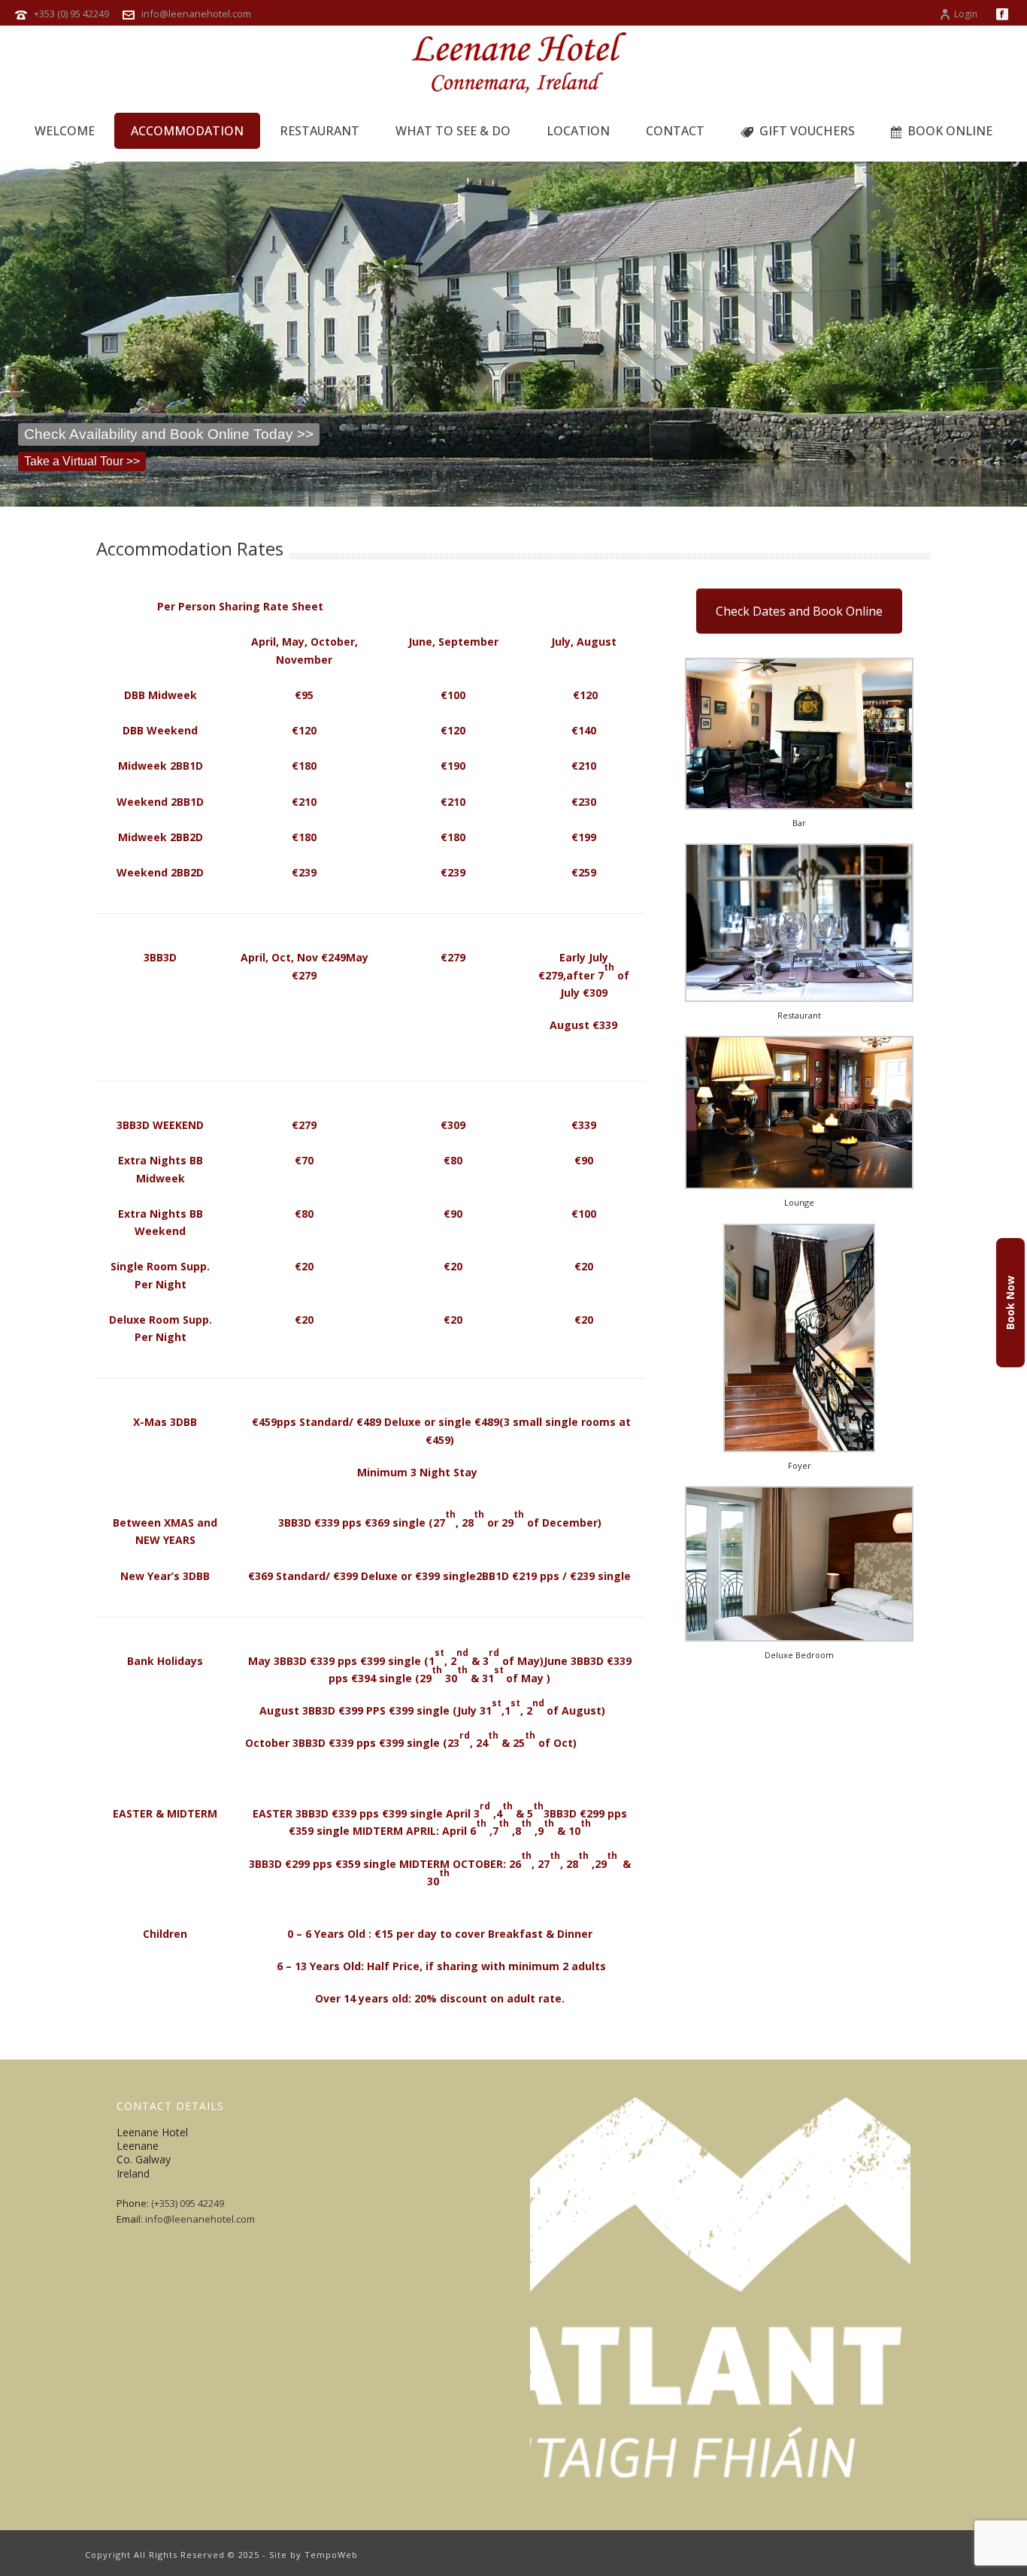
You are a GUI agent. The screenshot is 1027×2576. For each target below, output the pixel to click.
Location (578, 131)
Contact (675, 131)
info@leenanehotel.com (196, 14)
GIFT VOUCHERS (807, 131)
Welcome (65, 131)
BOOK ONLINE (950, 131)
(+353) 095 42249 (188, 2203)
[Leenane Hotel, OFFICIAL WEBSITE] (514, 64)
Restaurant (320, 131)
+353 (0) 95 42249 (71, 14)
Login (966, 14)
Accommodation (187, 131)
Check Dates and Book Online (799, 611)
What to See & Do (453, 131)
